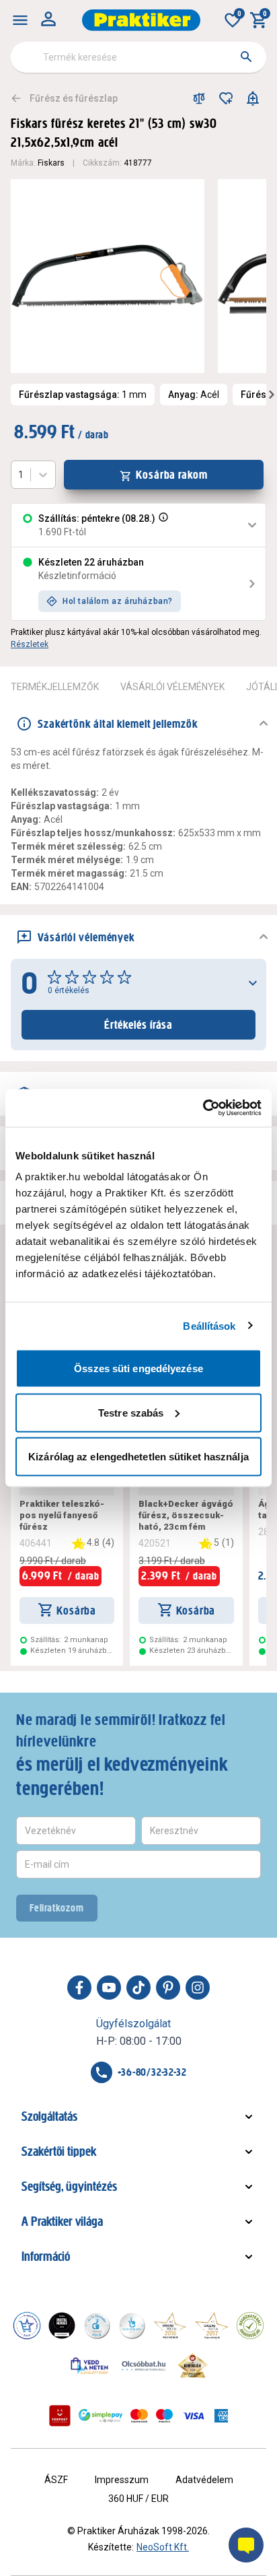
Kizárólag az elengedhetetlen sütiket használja (138, 1457)
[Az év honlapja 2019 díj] (132, 2326)
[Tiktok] (138, 1988)
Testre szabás (131, 1412)
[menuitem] (20, 20)
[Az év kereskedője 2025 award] (193, 2365)
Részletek (30, 644)
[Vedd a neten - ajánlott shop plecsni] (90, 2365)
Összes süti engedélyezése (138, 1368)
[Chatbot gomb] (246, 2545)
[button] (162, 525)
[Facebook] (79, 1988)
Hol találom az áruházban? (118, 601)
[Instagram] (198, 1988)
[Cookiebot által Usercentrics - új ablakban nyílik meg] (203, 1108)
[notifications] (253, 98)
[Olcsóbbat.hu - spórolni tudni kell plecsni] (145, 2365)
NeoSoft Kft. (163, 2547)
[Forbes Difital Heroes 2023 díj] (62, 2326)
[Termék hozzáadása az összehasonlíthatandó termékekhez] (199, 98)
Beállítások (209, 1325)
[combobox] (138, 57)
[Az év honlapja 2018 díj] (97, 2326)
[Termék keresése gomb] (246, 57)
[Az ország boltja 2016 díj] (170, 2326)
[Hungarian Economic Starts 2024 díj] (27, 2326)
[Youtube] (109, 1988)
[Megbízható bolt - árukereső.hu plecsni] (250, 2326)
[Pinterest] (168, 1988)
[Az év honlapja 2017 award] (212, 2326)
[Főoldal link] (141, 20)
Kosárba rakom (172, 475)
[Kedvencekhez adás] (226, 98)
